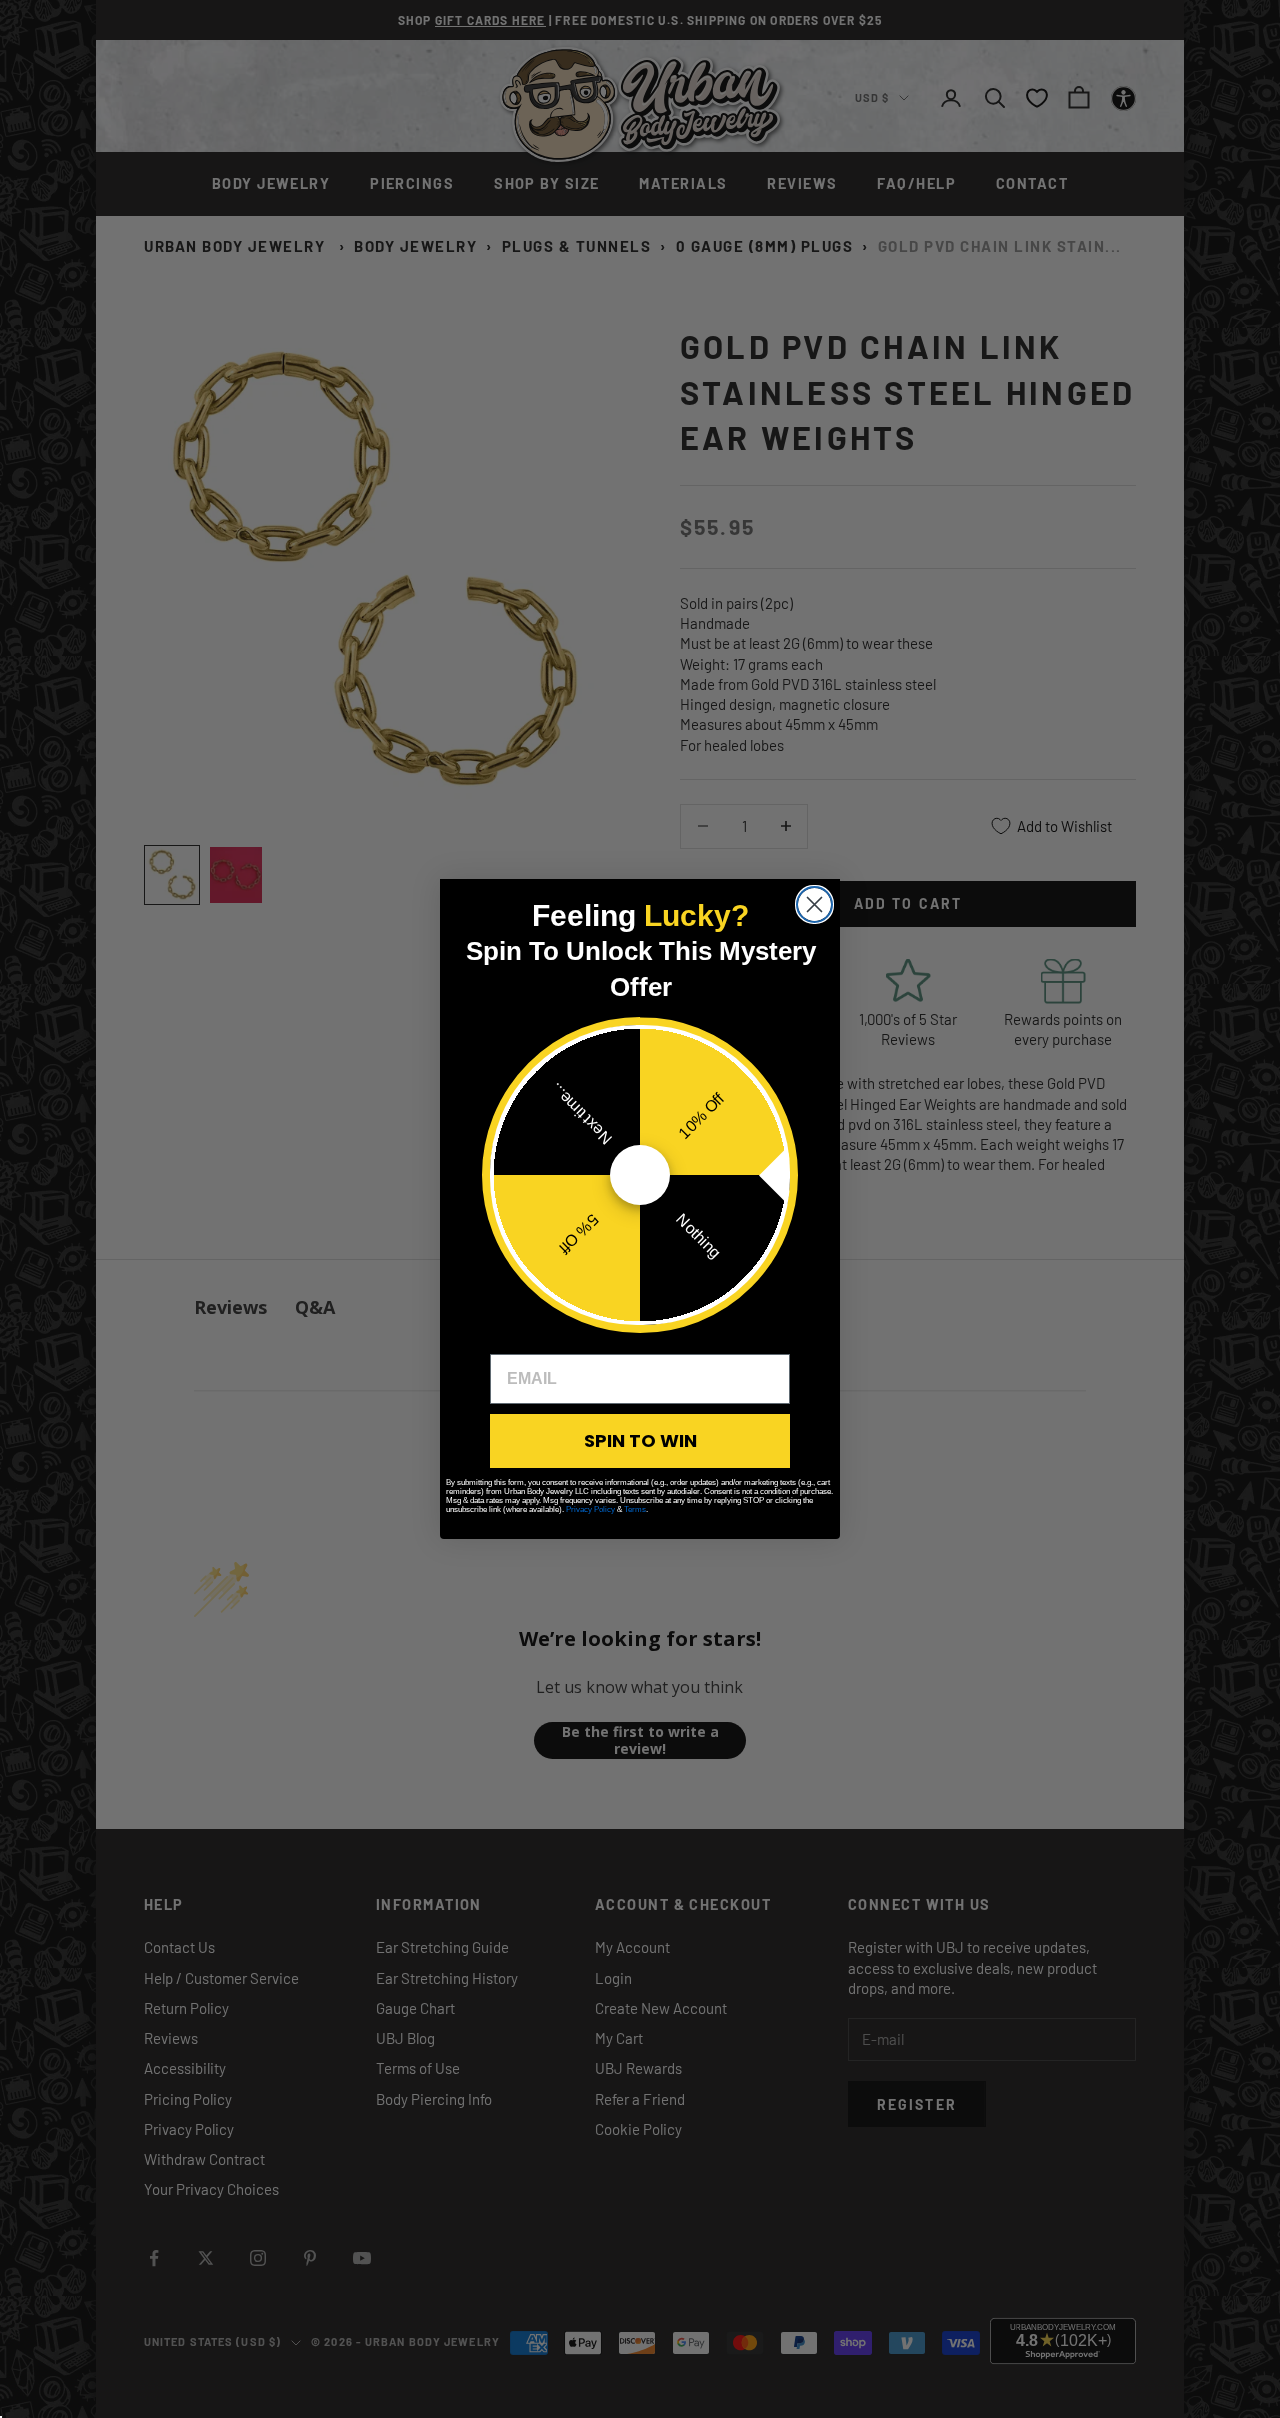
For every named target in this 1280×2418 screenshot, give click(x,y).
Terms (635, 1509)
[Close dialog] (814, 904)
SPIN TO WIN (640, 1440)
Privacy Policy (590, 1509)
